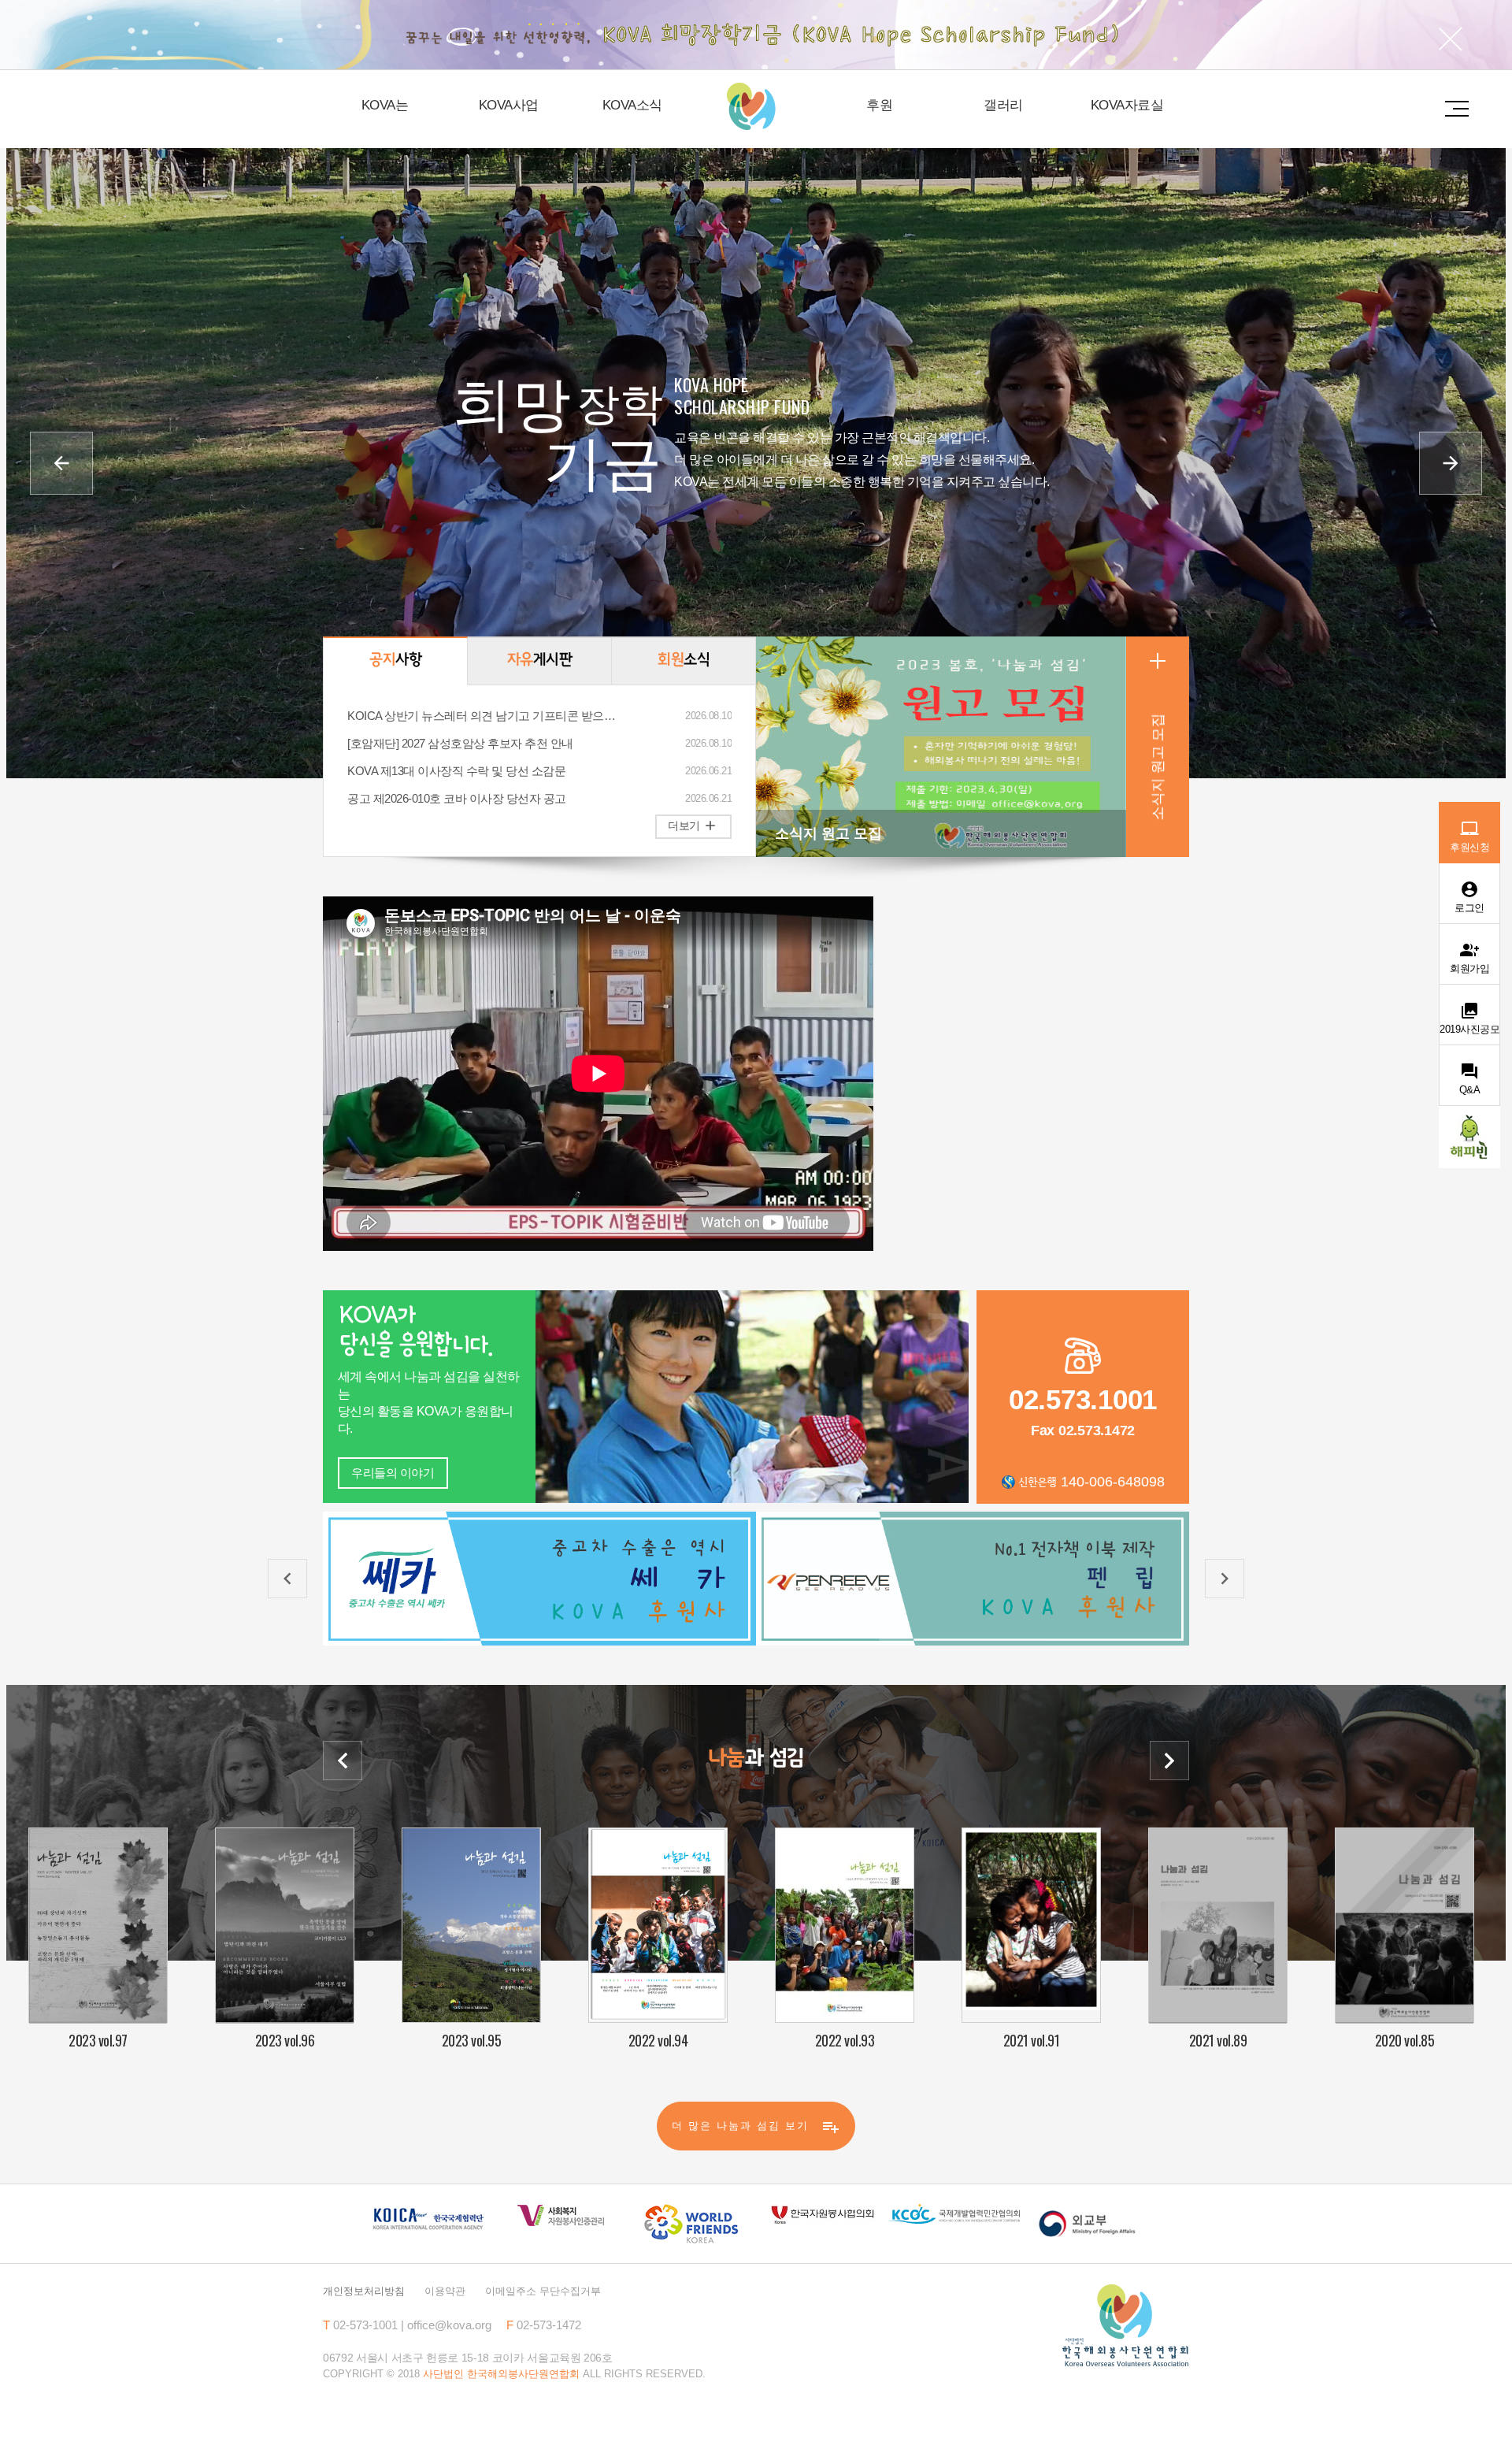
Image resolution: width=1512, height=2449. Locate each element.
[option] (539, 1579)
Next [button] (1169, 1761)
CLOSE (1451, 39)
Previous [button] (343, 1761)
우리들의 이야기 (393, 1473)
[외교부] (1086, 2224)
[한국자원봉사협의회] (823, 2215)
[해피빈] (1469, 1137)
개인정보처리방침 (364, 2291)
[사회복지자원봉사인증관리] (560, 2217)
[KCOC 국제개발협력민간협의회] (954, 2213)
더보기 (693, 826)
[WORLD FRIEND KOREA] (691, 2224)
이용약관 (445, 2291)
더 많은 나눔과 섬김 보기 (756, 2127)
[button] (61, 463)
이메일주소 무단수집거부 (543, 2291)
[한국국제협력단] (428, 2218)
